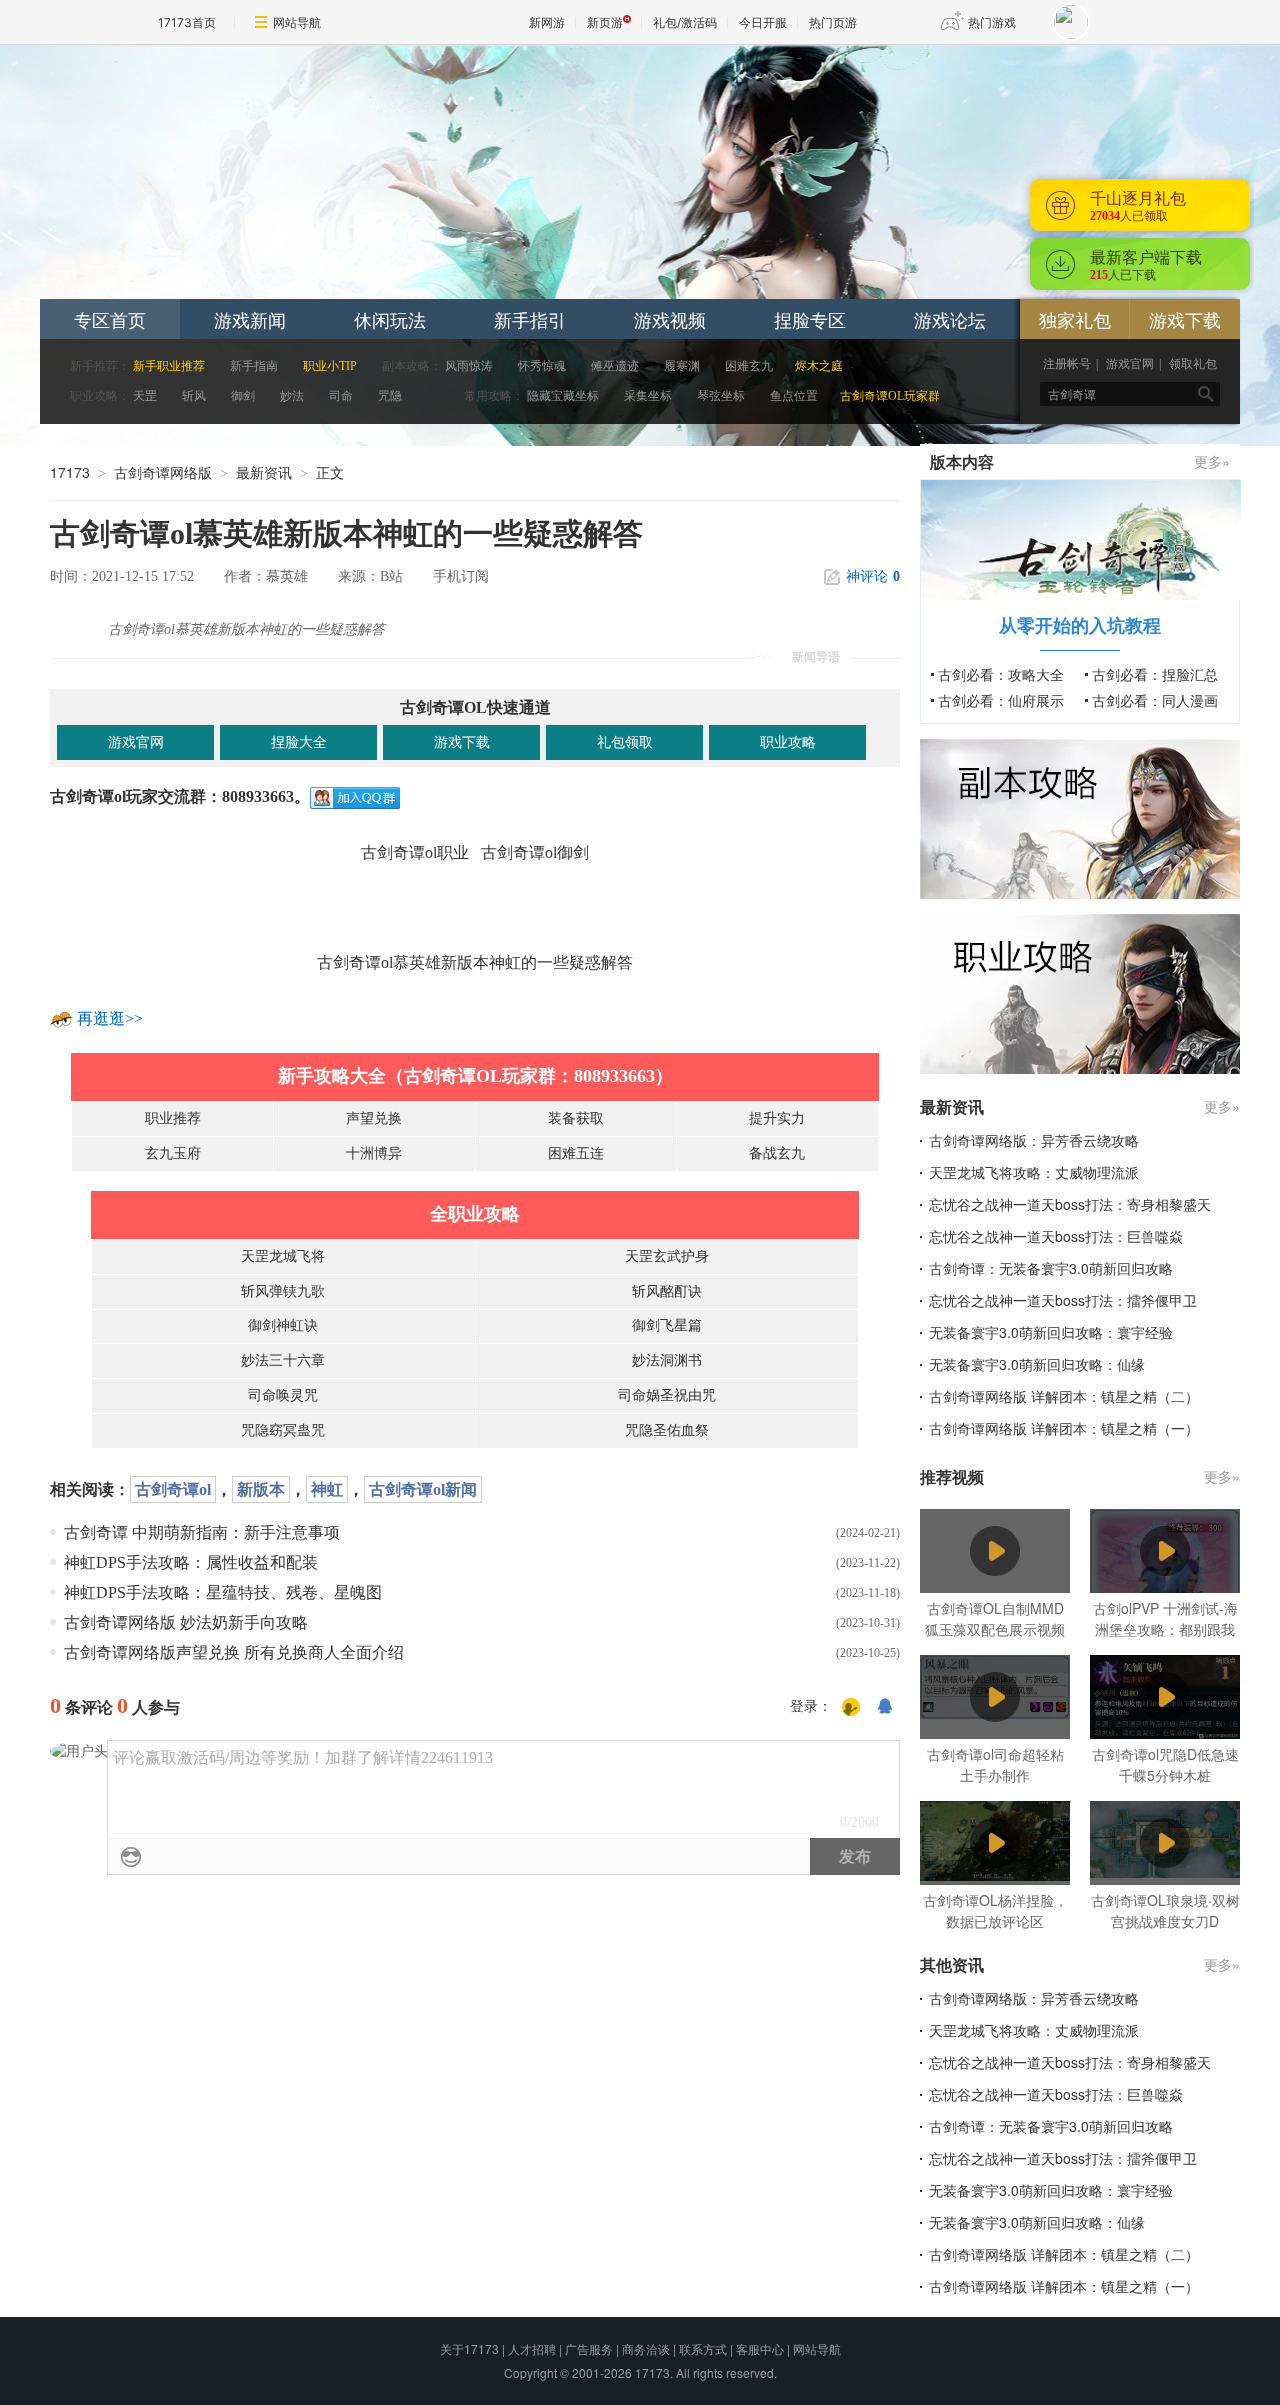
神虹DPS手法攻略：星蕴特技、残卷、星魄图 (223, 1592)
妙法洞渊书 (667, 1360)
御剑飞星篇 (667, 1325)
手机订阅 (461, 576)
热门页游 (833, 22)
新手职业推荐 (169, 366)
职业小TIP (330, 366)
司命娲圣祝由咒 (667, 1395)
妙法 (292, 396)
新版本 (261, 1489)
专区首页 (110, 319)
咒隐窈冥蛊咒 (283, 1430)
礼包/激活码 (685, 22)
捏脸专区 (810, 319)
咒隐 (390, 396)
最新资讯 (264, 472)
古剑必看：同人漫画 (1155, 700)
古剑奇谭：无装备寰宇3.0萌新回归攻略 (1051, 1268)
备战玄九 (777, 1153)
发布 (855, 1856)
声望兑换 (374, 1118)
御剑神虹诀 (283, 1325)
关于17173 (469, 2348)
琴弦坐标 (722, 396)
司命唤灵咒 (283, 1395)
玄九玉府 (173, 1153)
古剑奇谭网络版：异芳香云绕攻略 (1034, 1140)
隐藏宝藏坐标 (563, 396)
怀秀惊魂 (542, 366)
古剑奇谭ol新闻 (423, 1489)
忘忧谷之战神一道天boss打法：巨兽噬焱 (1056, 1236)
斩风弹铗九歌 (283, 1291)
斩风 (194, 396)
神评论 (873, 576)
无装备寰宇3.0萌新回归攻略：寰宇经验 (1051, 1332)
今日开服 (763, 22)
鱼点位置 (794, 396)
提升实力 (777, 1118)
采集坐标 (648, 396)
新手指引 (530, 319)
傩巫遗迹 (615, 366)
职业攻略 (788, 742)
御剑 (243, 396)
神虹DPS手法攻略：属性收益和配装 (191, 1562)
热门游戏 (992, 22)
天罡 (145, 396)
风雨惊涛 (469, 366)
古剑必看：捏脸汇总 (1155, 674)
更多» (1212, 461)
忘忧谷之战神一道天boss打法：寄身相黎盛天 (1070, 1204)
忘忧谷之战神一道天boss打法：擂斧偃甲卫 (1063, 1300)
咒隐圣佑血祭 (667, 1430)
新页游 (605, 22)
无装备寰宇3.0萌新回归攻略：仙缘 (1037, 1364)
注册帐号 (1067, 364)
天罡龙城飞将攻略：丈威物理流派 (1034, 1172)
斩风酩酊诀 (667, 1291)
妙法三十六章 (283, 1360)
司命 (341, 396)
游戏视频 (670, 319)
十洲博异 (374, 1153)
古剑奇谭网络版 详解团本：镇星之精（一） (1064, 1428)
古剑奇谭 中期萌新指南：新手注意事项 (202, 1532)
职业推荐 (173, 1118)
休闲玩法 (390, 319)
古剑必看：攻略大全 (1001, 674)
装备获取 (576, 1118)
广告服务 (589, 2348)
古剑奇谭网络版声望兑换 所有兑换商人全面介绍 (234, 1652)
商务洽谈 (646, 2348)
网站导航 (297, 22)
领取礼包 (1193, 364)
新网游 (547, 22)
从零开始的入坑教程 (1080, 625)
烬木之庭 (819, 366)
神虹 (327, 1489)
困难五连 (576, 1153)
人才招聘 (532, 2348)
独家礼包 (1075, 319)
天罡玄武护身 (667, 1256)
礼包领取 (625, 742)
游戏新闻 (250, 319)
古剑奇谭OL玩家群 (890, 396)
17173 (70, 472)
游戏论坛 (950, 319)
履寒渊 (682, 366)
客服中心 (760, 2348)
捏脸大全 (299, 742)
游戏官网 (1130, 364)
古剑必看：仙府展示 (1001, 700)
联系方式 (703, 2348)
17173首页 (187, 22)
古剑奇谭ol (173, 1489)
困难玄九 (749, 366)
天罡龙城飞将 (283, 1256)
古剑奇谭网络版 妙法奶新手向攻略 (186, 1622)
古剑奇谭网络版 (163, 472)
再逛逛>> (110, 1018)
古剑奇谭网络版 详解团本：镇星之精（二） (1064, 1396)
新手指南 (254, 366)
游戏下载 (1185, 319)
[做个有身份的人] (851, 1707)
